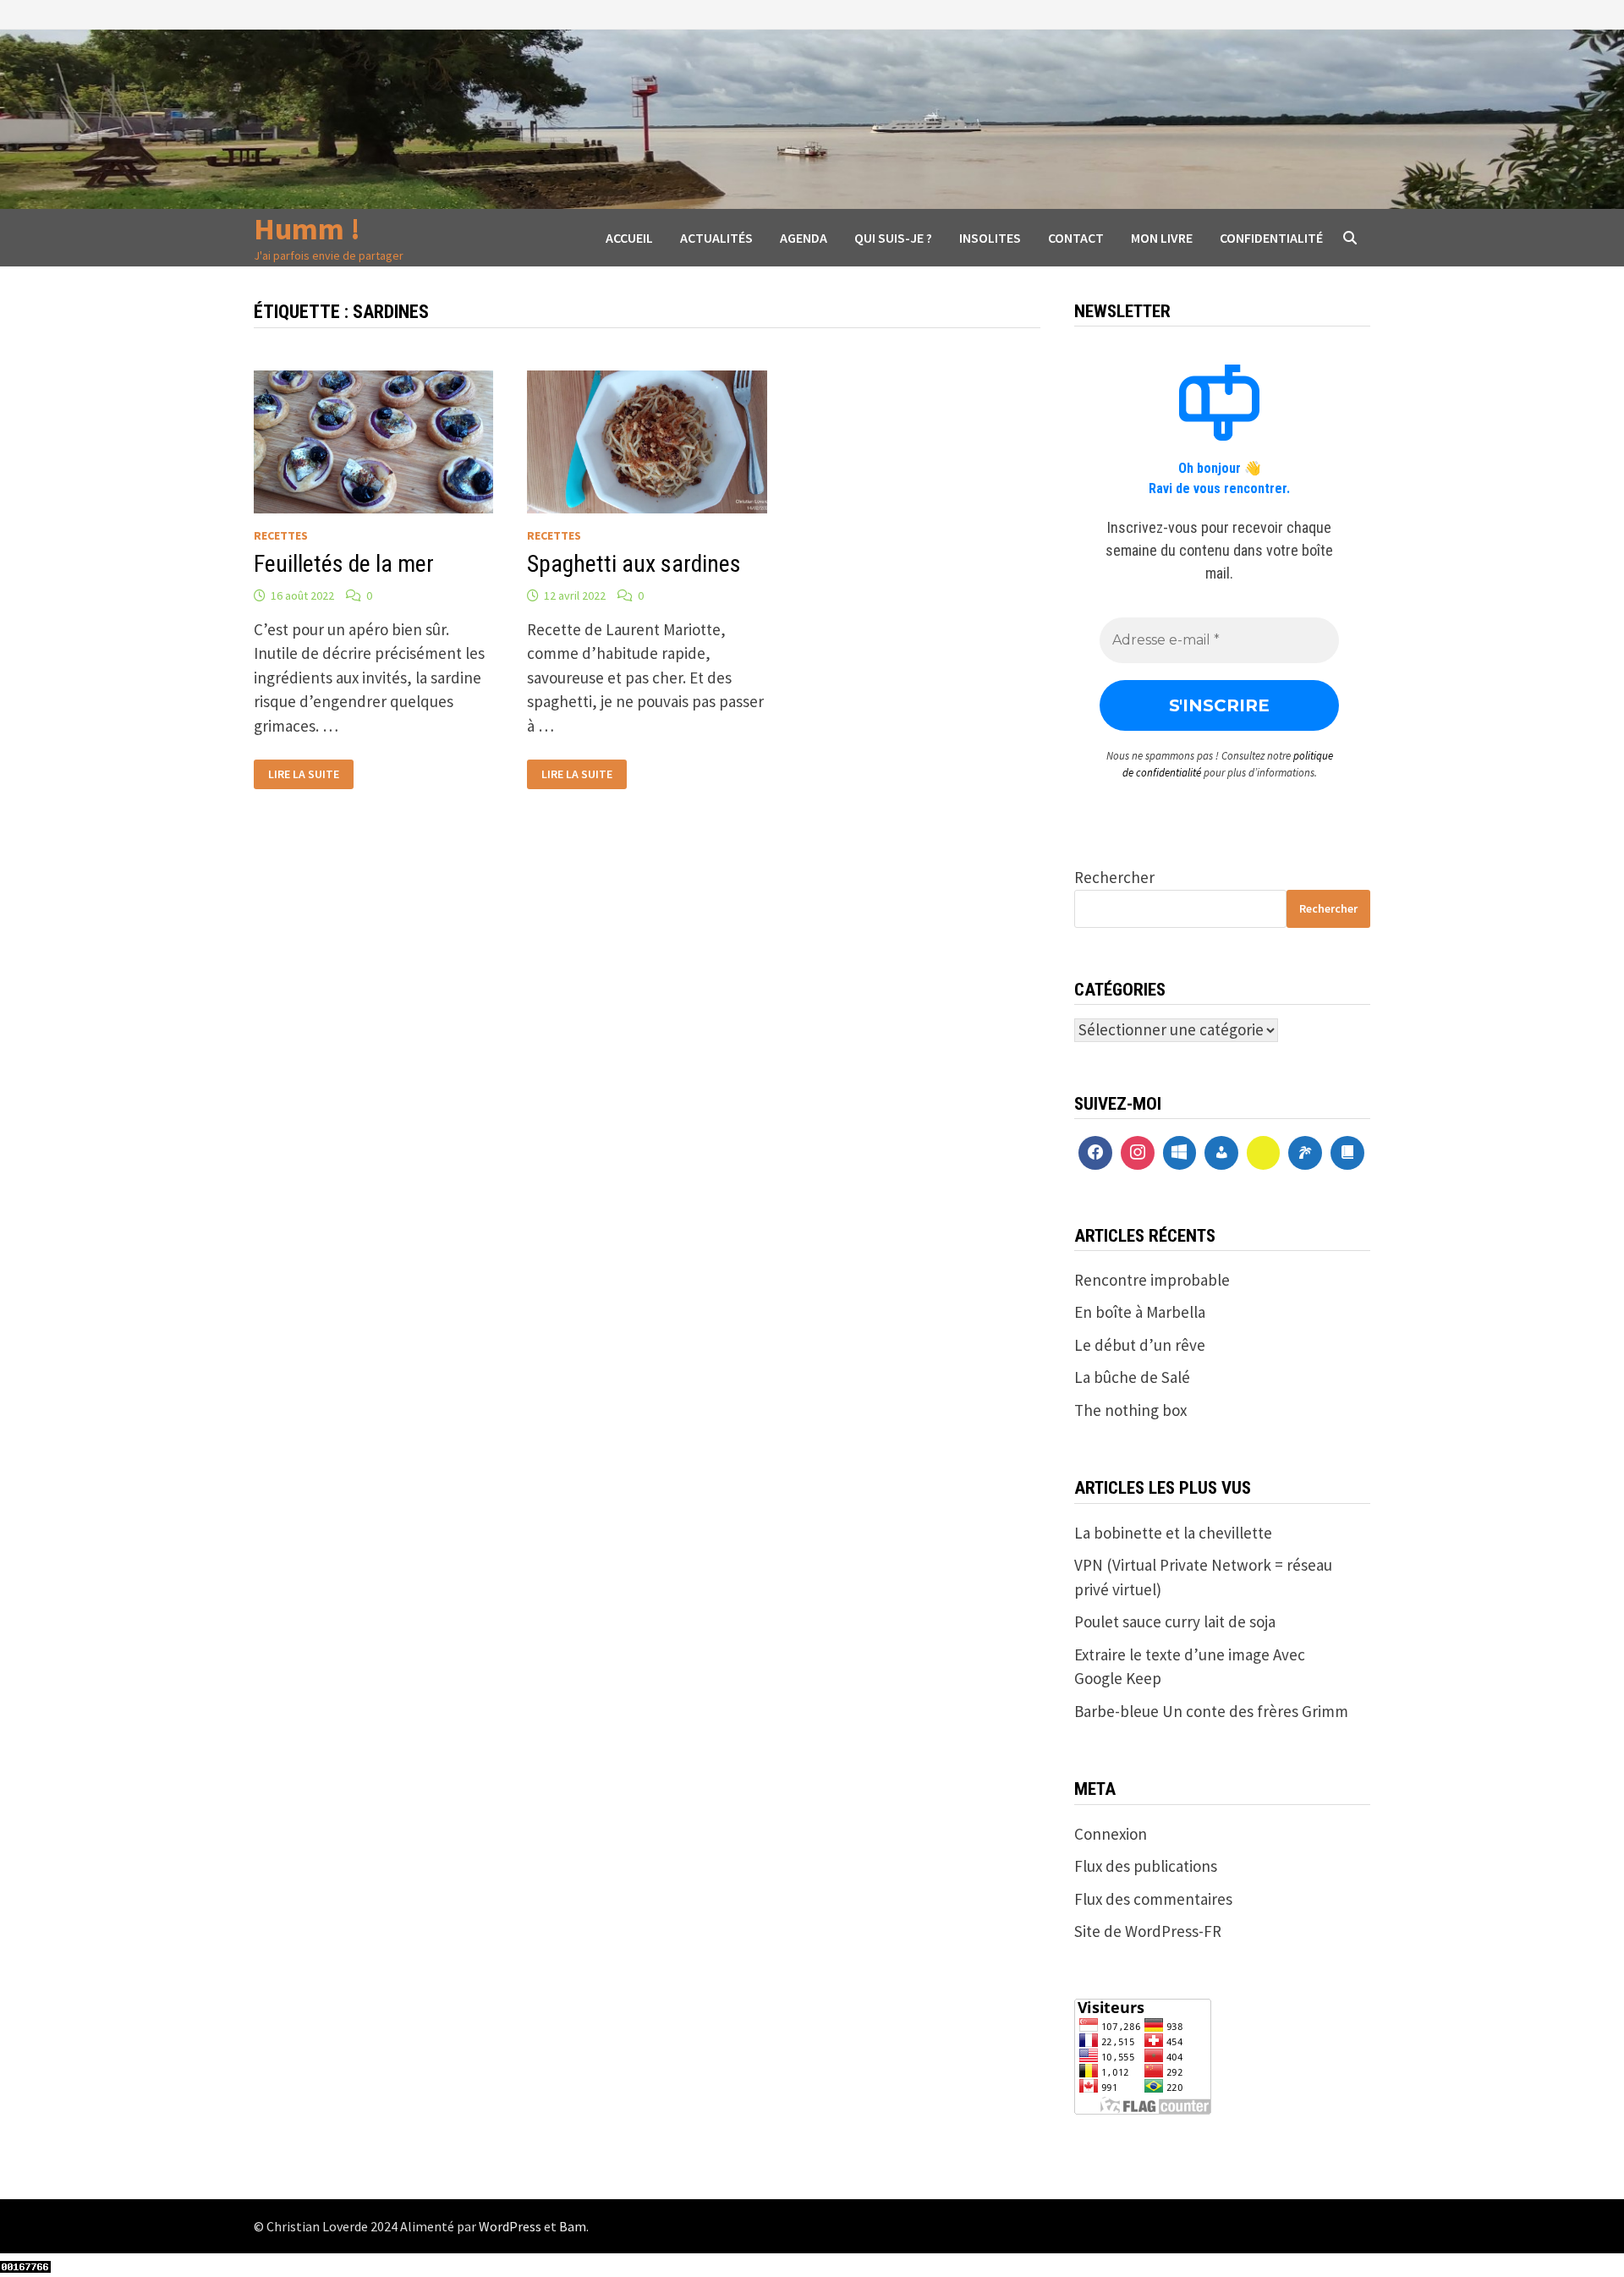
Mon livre (1162, 238)
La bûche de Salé (1132, 1377)
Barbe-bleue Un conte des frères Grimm (1211, 1711)
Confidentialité (1271, 238)
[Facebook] (1095, 1153)
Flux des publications (1146, 1866)
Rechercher (1114, 877)
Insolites (990, 238)
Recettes (281, 535)
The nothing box (1130, 1410)
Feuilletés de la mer (344, 564)
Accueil (629, 238)
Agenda (804, 238)
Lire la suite (303, 774)
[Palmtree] (1305, 1153)
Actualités (716, 238)
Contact (1076, 238)
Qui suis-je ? (893, 238)
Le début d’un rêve (1140, 1345)
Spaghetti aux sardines (634, 564)
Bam (573, 2226)
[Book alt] (1347, 1153)
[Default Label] (1180, 1153)
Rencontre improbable (1152, 1280)
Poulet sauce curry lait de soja (1175, 1621)
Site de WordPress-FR (1148, 1931)
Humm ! (307, 229)
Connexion (1111, 1834)
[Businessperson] (1221, 1153)
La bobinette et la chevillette (1173, 1533)
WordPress (510, 2226)
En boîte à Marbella (1140, 1312)
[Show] (1264, 1153)
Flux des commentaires (1153, 1899)
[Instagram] (1138, 1153)
